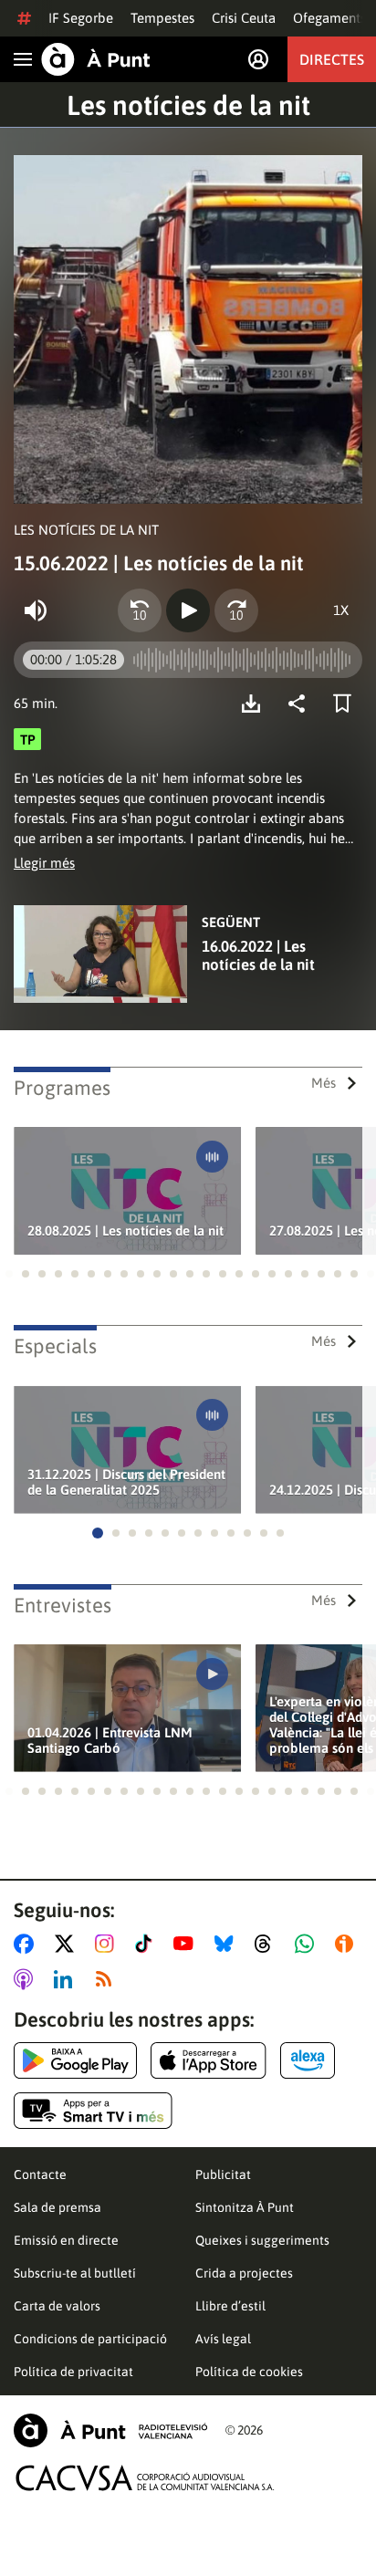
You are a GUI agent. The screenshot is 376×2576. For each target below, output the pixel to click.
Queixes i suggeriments (262, 2240)
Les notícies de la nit (188, 105)
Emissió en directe (66, 2240)
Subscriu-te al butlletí (75, 2273)
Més (324, 1083)
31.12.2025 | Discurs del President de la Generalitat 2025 (126, 1482)
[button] (9, 1274)
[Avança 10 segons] (236, 610)
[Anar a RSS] (108, 1979)
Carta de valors (57, 2306)
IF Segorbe (81, 18)
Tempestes (162, 18)
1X (341, 610)
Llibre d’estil (230, 2306)
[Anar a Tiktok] (147, 1944)
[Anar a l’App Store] (209, 2060)
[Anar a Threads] (268, 1944)
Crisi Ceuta (244, 18)
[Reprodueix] (188, 610)
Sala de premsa (57, 2207)
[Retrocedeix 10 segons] (140, 610)
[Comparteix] (301, 704)
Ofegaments (329, 18)
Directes (332, 59)
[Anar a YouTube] (187, 1944)
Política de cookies (249, 2372)
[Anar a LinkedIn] (67, 1979)
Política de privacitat (73, 2372)
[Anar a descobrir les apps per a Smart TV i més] (93, 2111)
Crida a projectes (244, 2273)
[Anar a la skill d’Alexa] (308, 2060)
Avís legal (223, 2339)
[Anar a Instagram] (108, 1944)
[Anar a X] (68, 1944)
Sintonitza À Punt (245, 2207)
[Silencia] (36, 610)
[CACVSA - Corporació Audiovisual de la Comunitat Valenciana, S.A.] (145, 2478)
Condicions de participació (90, 2339)
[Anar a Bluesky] (228, 1944)
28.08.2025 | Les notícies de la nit (125, 1231)
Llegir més (44, 863)
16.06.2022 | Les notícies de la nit (258, 955)
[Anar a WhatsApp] (308, 1944)
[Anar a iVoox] (348, 1944)
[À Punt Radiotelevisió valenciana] (110, 2430)
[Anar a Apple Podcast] (27, 1979)
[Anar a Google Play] (75, 2060)
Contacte (40, 2174)
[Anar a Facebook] (27, 1944)
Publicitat (223, 2174)
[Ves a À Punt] (96, 59)
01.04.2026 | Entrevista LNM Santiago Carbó (110, 1740)
